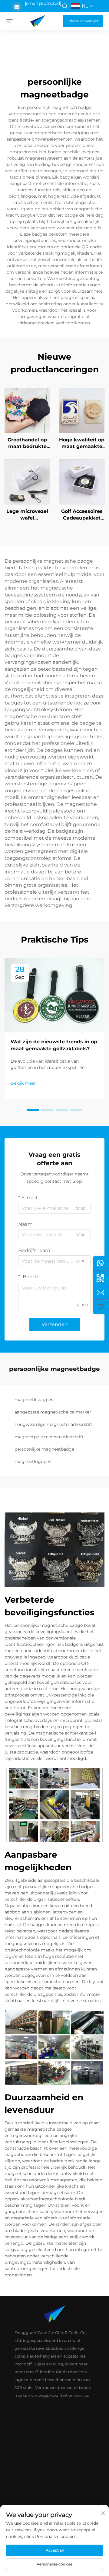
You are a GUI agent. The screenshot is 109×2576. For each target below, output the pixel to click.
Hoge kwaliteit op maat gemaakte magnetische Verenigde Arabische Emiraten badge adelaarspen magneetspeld (82, 444)
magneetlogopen (33, 1461)
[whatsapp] (100, 1263)
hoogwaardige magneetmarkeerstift (53, 1424)
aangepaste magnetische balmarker (53, 1412)
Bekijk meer (23, 1083)
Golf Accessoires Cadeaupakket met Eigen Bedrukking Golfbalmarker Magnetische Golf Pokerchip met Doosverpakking (82, 515)
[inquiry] (100, 1292)
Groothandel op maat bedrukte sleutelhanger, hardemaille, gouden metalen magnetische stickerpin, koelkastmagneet (27, 444)
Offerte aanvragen (83, 21)
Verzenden (55, 1324)
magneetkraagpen (34, 1400)
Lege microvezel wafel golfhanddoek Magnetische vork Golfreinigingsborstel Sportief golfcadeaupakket (27, 515)
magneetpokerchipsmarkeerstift (49, 1437)
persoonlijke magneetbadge (44, 1449)
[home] (38, 21)
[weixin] (100, 1278)
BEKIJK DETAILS (27, 410)
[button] (33, 1110)
